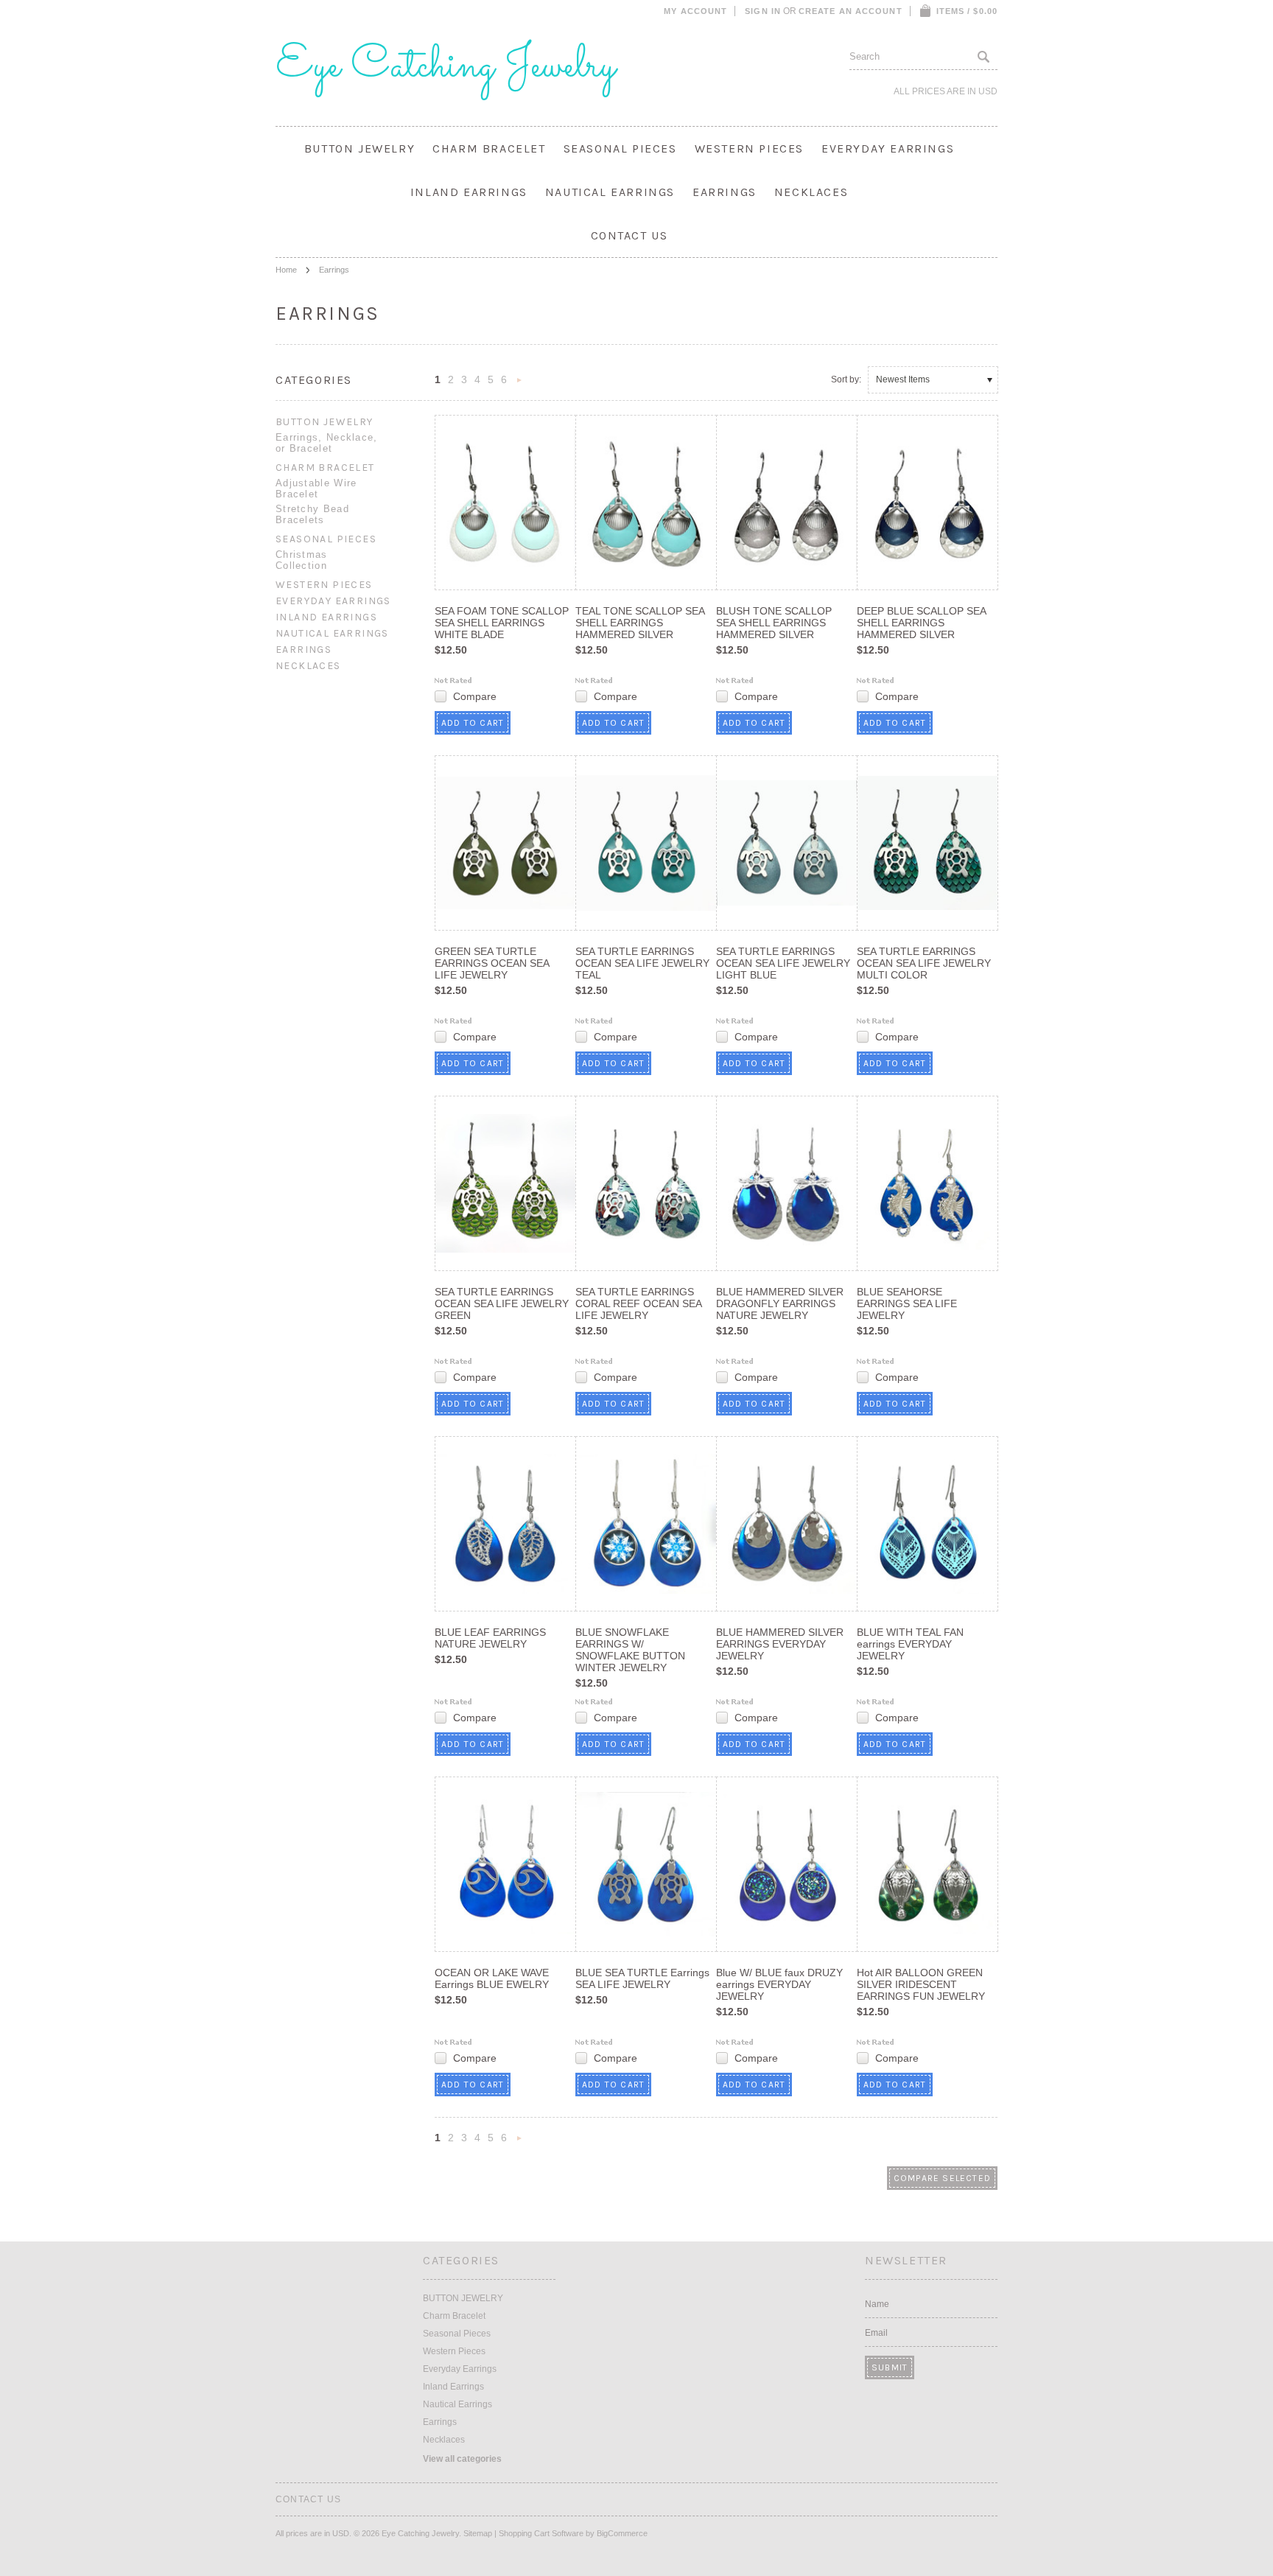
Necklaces (811, 192)
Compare (475, 696)
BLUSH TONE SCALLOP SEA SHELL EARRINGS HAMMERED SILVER (774, 623)
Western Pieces (749, 148)
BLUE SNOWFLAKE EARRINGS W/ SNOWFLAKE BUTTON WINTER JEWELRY (630, 1650)
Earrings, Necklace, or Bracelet (327, 443)
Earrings (725, 192)
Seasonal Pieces (620, 148)
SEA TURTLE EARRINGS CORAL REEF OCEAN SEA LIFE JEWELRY (638, 1303)
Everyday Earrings (888, 148)
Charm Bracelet (489, 148)
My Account (695, 11)
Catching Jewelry (446, 66)
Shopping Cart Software (541, 2533)
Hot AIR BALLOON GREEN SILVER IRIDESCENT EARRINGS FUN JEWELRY (921, 1984)
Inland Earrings (469, 192)
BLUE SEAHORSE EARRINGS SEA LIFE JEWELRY (907, 1303)
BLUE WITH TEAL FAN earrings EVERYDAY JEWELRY (910, 1644)
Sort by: (846, 379)
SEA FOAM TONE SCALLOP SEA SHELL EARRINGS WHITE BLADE (502, 623)
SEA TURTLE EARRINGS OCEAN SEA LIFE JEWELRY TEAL (642, 963)
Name (877, 2304)
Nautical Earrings (610, 192)
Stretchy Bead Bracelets (312, 514)
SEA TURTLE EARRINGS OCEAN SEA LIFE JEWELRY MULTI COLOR (924, 963)
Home (286, 270)
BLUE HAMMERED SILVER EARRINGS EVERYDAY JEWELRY (780, 1644)
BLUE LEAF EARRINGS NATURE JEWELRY (490, 1638)
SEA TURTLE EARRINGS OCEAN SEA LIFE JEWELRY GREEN (502, 1303)
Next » (519, 384)
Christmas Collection (302, 560)
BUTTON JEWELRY (360, 148)
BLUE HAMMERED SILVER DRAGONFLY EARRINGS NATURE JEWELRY (780, 1303)
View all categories (462, 2459)
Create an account (851, 11)
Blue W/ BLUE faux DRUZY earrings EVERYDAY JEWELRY (779, 1984)
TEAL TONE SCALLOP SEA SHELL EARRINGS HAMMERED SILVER (640, 623)
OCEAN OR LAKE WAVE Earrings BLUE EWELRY (492, 1978)
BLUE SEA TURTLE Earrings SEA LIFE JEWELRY (642, 1978)
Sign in (763, 11)
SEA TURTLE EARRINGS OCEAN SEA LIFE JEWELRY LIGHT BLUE (783, 963)
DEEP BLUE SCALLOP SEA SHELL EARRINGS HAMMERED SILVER (921, 623)
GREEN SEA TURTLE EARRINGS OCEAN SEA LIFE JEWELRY (492, 963)
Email (876, 2333)
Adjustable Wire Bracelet (316, 489)
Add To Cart (473, 723)
